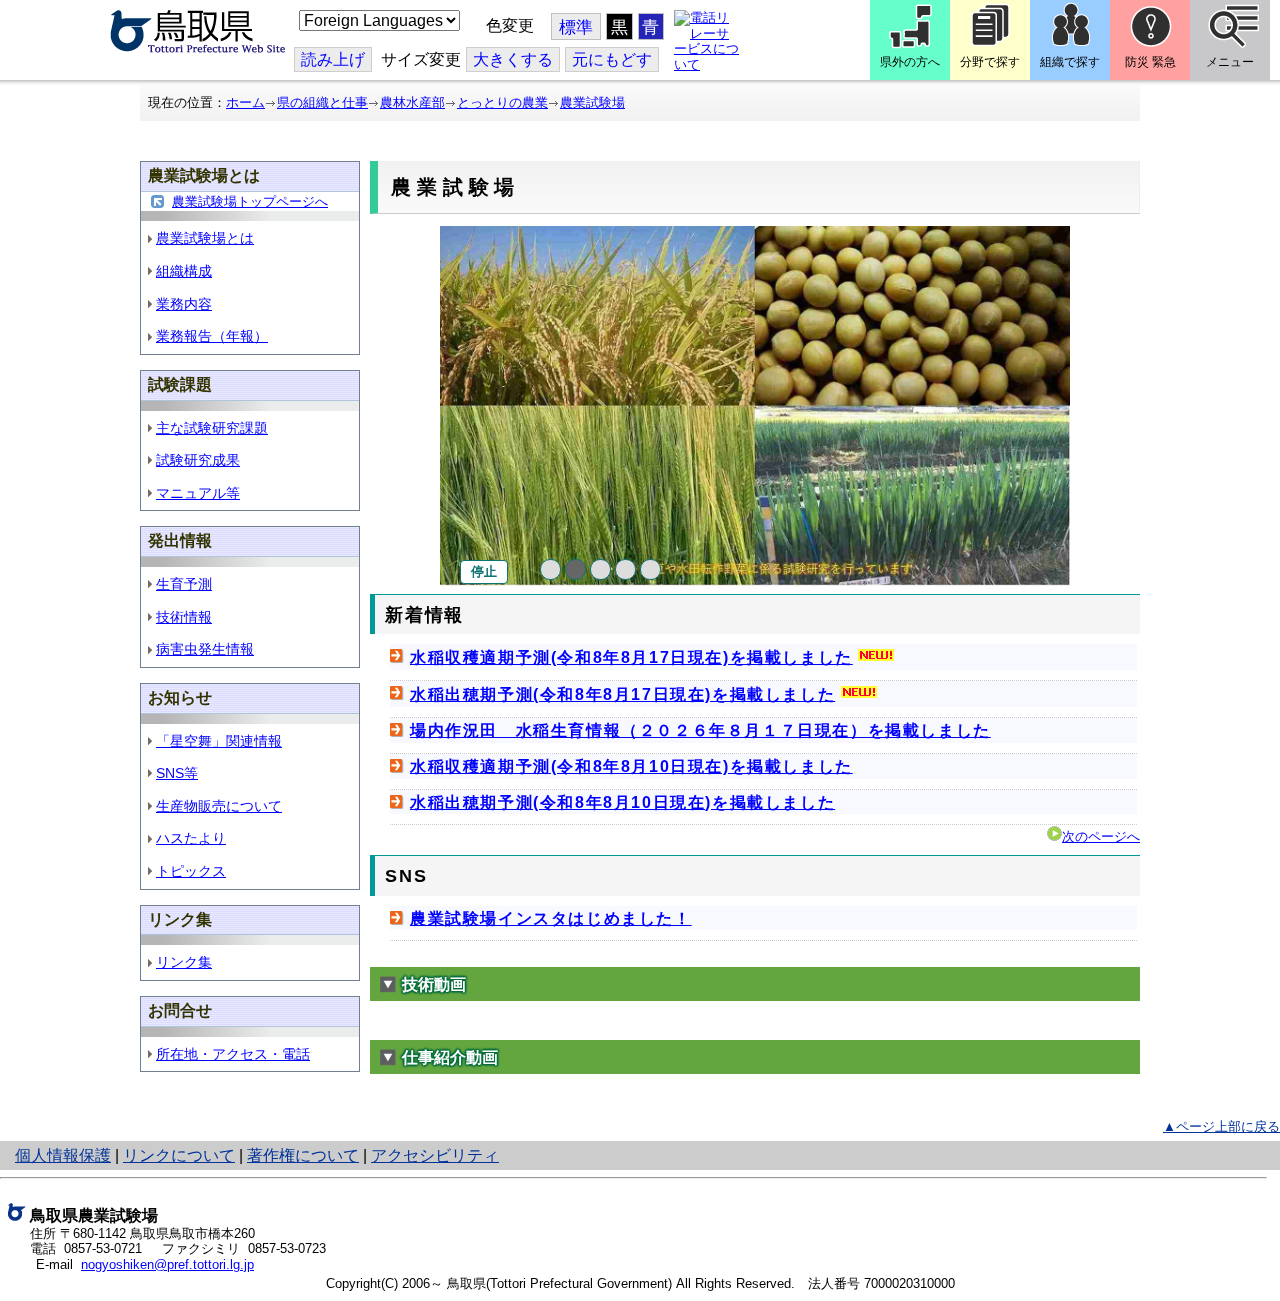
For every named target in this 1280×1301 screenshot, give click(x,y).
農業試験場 (592, 102)
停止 (484, 571)
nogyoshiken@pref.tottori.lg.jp (167, 1264)
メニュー (1230, 62)
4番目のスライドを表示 (625, 569)
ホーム (245, 102)
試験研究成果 (198, 460)
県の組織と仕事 (322, 102)
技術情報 (184, 617)
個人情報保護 (63, 1155)
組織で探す (1070, 62)
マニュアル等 (198, 493)
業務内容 (184, 304)
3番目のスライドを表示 (600, 569)
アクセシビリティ (435, 1155)
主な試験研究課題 (212, 428)
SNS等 (177, 773)
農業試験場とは (205, 238)
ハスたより (191, 838)
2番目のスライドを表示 (575, 569)
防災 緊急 (1150, 62)
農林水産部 (412, 102)
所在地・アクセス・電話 (233, 1054)
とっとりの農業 (502, 102)
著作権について (303, 1155)
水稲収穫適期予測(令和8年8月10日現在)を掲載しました (631, 766)
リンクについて (179, 1155)
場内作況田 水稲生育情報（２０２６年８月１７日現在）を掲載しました (700, 730)
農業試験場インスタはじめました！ (551, 918)
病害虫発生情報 (205, 649)
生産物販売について (219, 806)
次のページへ (1101, 836)
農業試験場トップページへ (250, 201)
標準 (576, 27)
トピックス (191, 871)
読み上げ (333, 59)
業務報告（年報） (212, 336)
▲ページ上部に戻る (1221, 1126)
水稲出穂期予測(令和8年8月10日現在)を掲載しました (622, 802)
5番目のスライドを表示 (650, 569)
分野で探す (990, 62)
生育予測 (184, 584)
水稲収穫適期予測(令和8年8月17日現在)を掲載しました (631, 657)
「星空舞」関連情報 (219, 741)
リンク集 (184, 962)
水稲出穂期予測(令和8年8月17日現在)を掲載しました (622, 694)
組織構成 (184, 271)
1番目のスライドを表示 (550, 569)
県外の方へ (910, 62)
